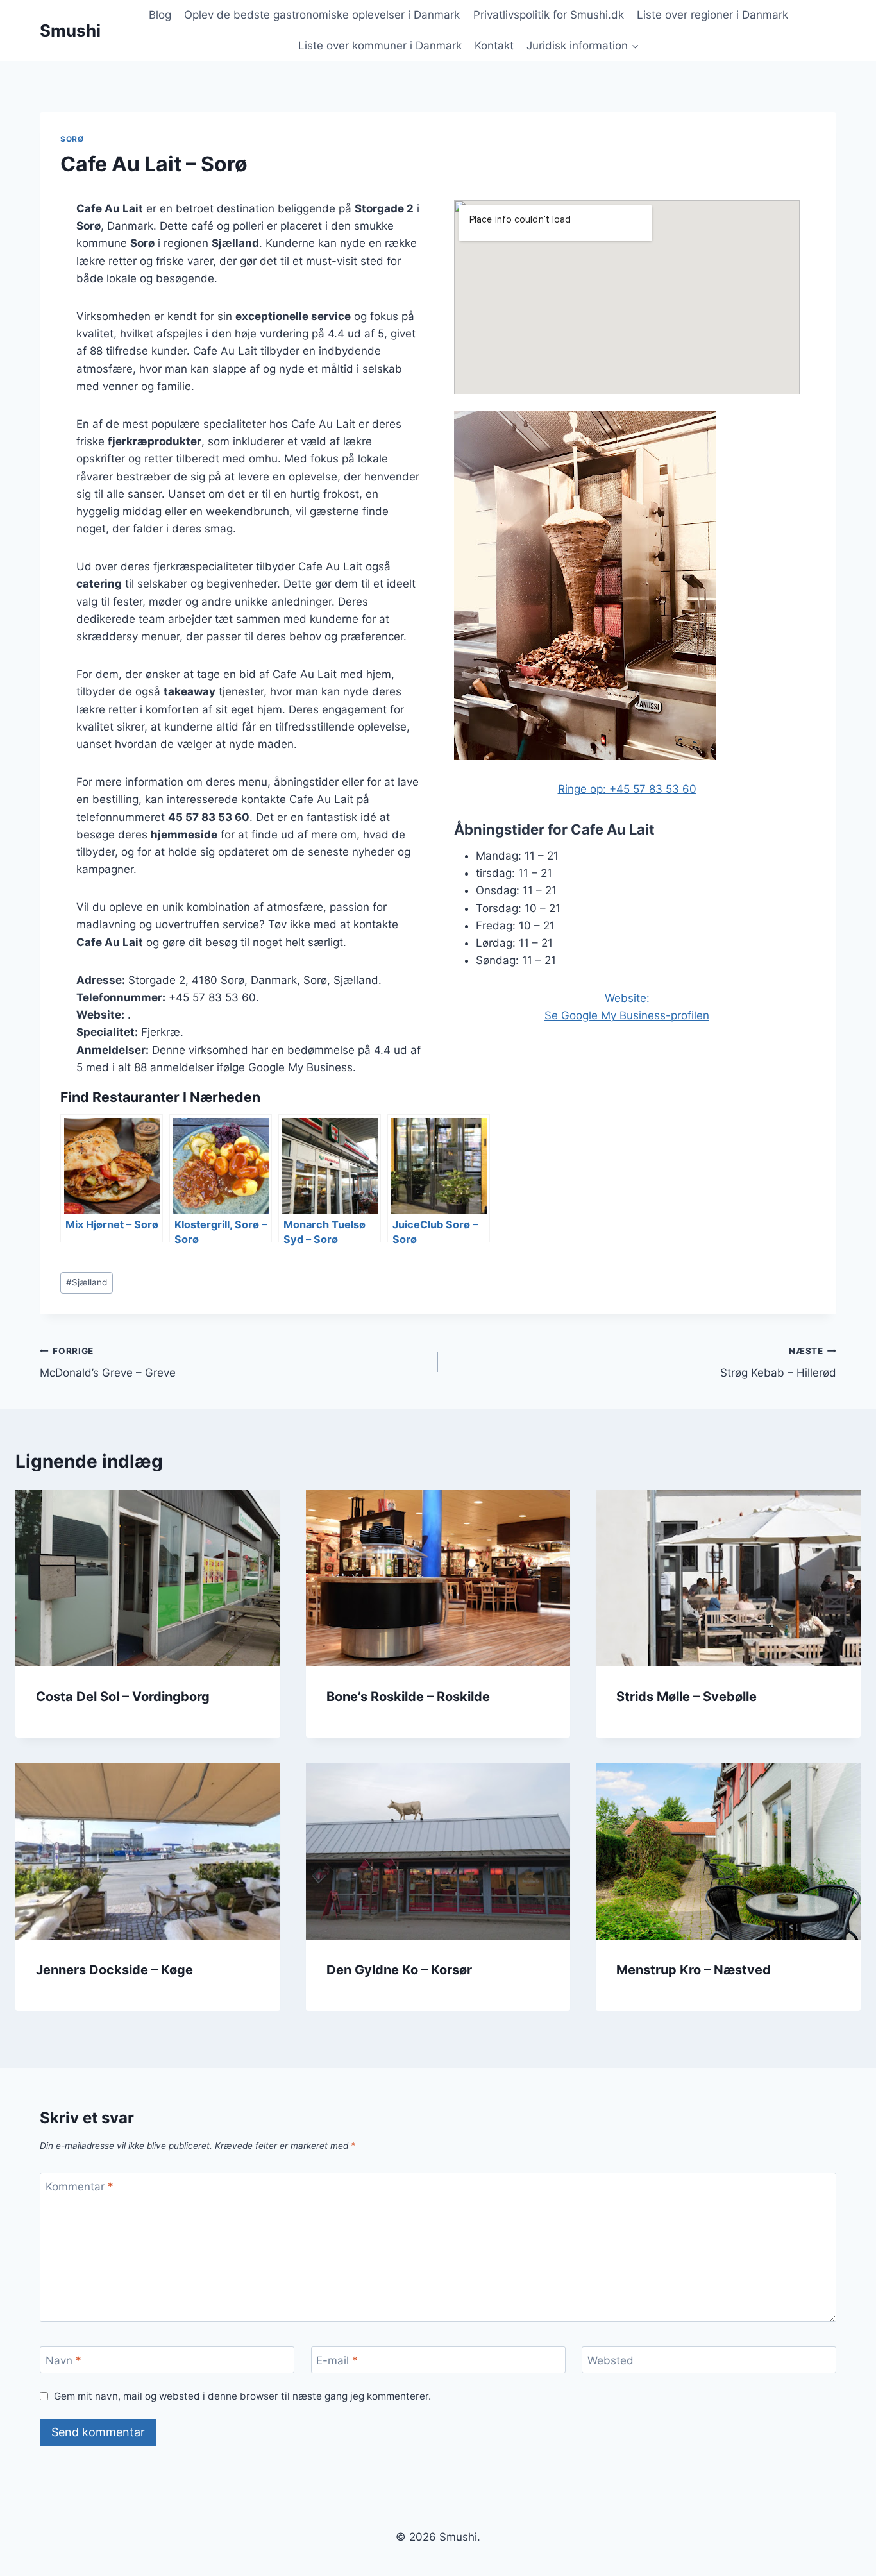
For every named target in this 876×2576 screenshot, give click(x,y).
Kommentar (80, 2187)
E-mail (337, 2360)
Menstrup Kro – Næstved (694, 1970)
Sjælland (87, 1282)
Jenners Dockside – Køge (114, 1970)
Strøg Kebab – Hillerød (778, 1363)
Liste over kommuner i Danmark (380, 46)
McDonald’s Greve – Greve (108, 1363)
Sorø (72, 139)
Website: (627, 998)
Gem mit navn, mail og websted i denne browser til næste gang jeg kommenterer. (242, 2396)
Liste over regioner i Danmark (712, 15)
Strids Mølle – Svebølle (686, 1697)
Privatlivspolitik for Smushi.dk (549, 15)
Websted (611, 2360)
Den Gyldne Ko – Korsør (399, 1970)
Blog (160, 15)
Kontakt (494, 46)
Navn (63, 2360)
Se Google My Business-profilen (627, 1015)
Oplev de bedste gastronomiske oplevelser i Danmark (322, 15)
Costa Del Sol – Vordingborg (123, 1697)
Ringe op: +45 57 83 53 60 (627, 789)
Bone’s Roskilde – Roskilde (408, 1697)
